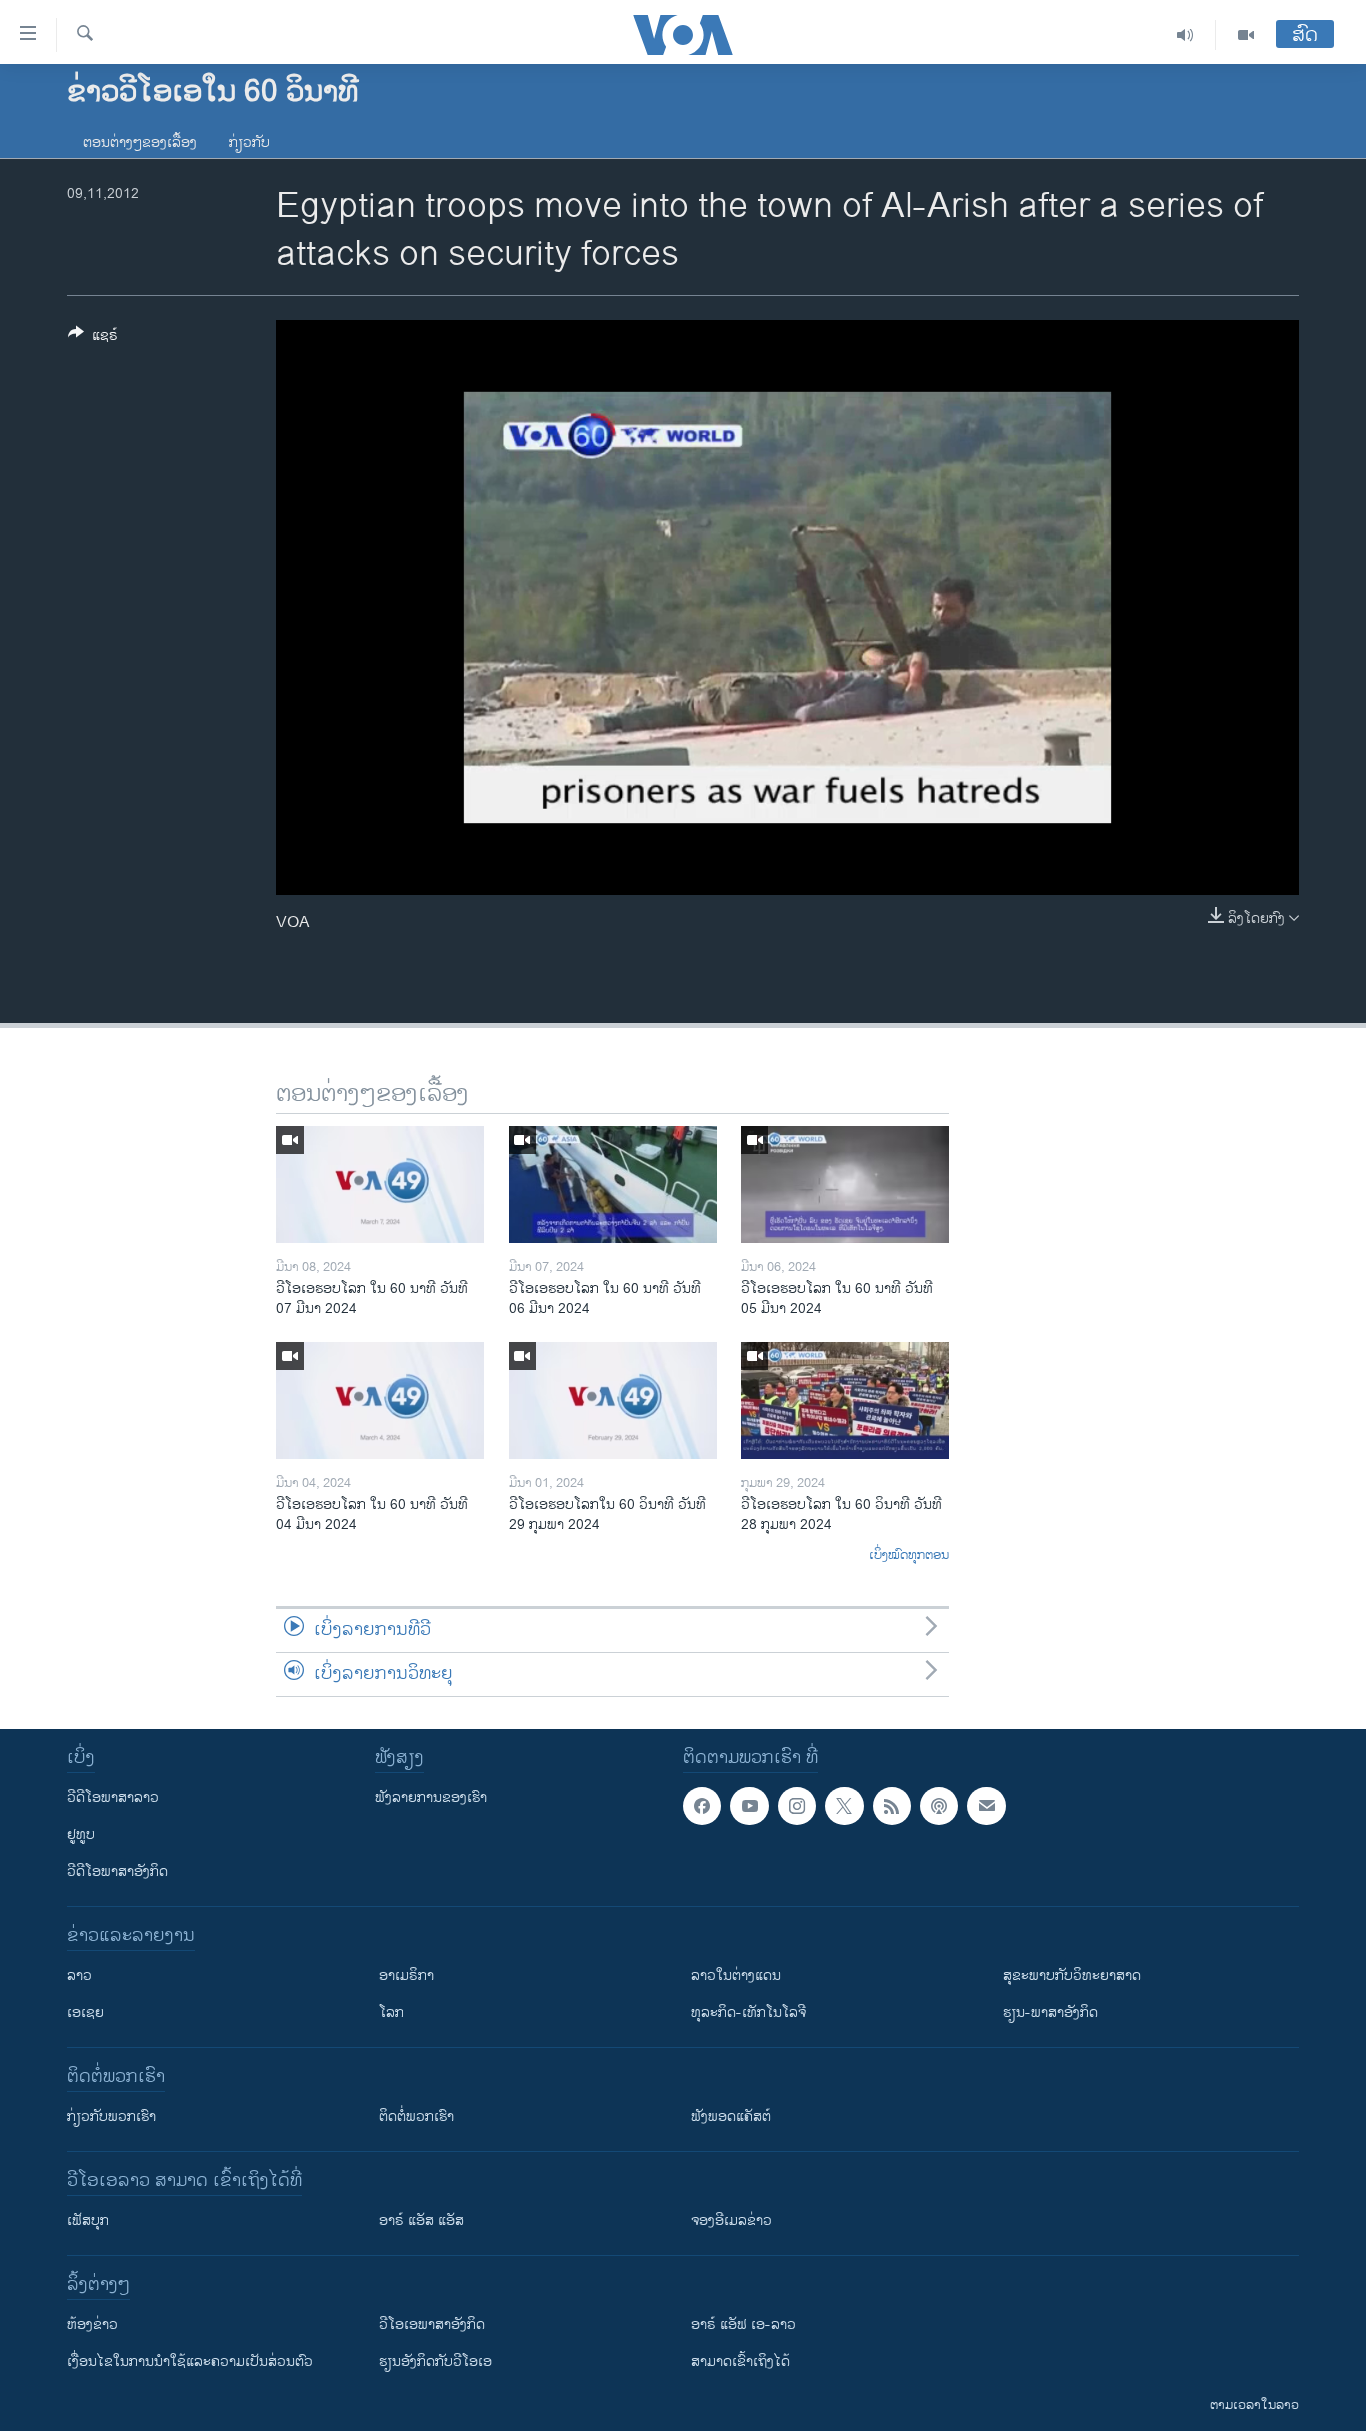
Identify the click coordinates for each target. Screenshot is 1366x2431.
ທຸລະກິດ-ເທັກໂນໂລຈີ (748, 2012)
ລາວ (79, 1975)
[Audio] (1185, 35)
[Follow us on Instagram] (797, 1806)
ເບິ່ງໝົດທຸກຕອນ (909, 1556)
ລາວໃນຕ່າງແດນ (736, 1975)
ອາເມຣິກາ (406, 1975)
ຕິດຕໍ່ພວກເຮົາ (416, 2116)
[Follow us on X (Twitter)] (844, 1806)
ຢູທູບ (81, 1834)
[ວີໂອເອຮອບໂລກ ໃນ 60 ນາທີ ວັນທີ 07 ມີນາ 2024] (380, 1184)
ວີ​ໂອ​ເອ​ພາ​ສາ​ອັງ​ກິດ (432, 2324)
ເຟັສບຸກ (88, 2220)
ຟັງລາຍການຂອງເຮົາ (431, 1797)
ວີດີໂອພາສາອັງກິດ (117, 1871)
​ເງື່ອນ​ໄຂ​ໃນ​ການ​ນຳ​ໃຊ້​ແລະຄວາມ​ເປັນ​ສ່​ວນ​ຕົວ (190, 2361)
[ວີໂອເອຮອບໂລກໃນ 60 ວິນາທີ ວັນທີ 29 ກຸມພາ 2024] (613, 1400)
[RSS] (892, 1806)
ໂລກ (391, 2012)
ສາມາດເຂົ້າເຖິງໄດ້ (740, 2361)
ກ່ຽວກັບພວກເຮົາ (111, 2116)
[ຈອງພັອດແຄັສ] (986, 1806)
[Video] (1246, 35)
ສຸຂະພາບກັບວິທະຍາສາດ (1072, 1975)
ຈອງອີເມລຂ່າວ (731, 2220)
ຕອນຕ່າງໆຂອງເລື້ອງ (140, 142)
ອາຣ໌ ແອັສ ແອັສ (421, 2220)
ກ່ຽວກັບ (249, 142)
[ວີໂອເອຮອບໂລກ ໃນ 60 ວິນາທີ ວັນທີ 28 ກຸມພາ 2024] (845, 1400)
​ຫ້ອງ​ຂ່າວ (92, 2324)
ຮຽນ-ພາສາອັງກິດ (1050, 2012)
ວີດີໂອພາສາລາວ (113, 1797)
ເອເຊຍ (85, 2012)
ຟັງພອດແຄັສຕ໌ (731, 2116)
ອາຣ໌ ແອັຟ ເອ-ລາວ (743, 2324)
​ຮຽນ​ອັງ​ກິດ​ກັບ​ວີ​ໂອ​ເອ (435, 2361)
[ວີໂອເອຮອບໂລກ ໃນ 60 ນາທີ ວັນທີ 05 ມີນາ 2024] (845, 1184)
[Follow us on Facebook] (702, 1806)
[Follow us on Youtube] (749, 1806)
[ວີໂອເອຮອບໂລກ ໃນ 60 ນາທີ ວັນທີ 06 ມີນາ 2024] (613, 1184)
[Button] (93, 338)
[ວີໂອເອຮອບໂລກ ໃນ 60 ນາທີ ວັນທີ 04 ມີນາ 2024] (380, 1400)
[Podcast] (939, 1806)
